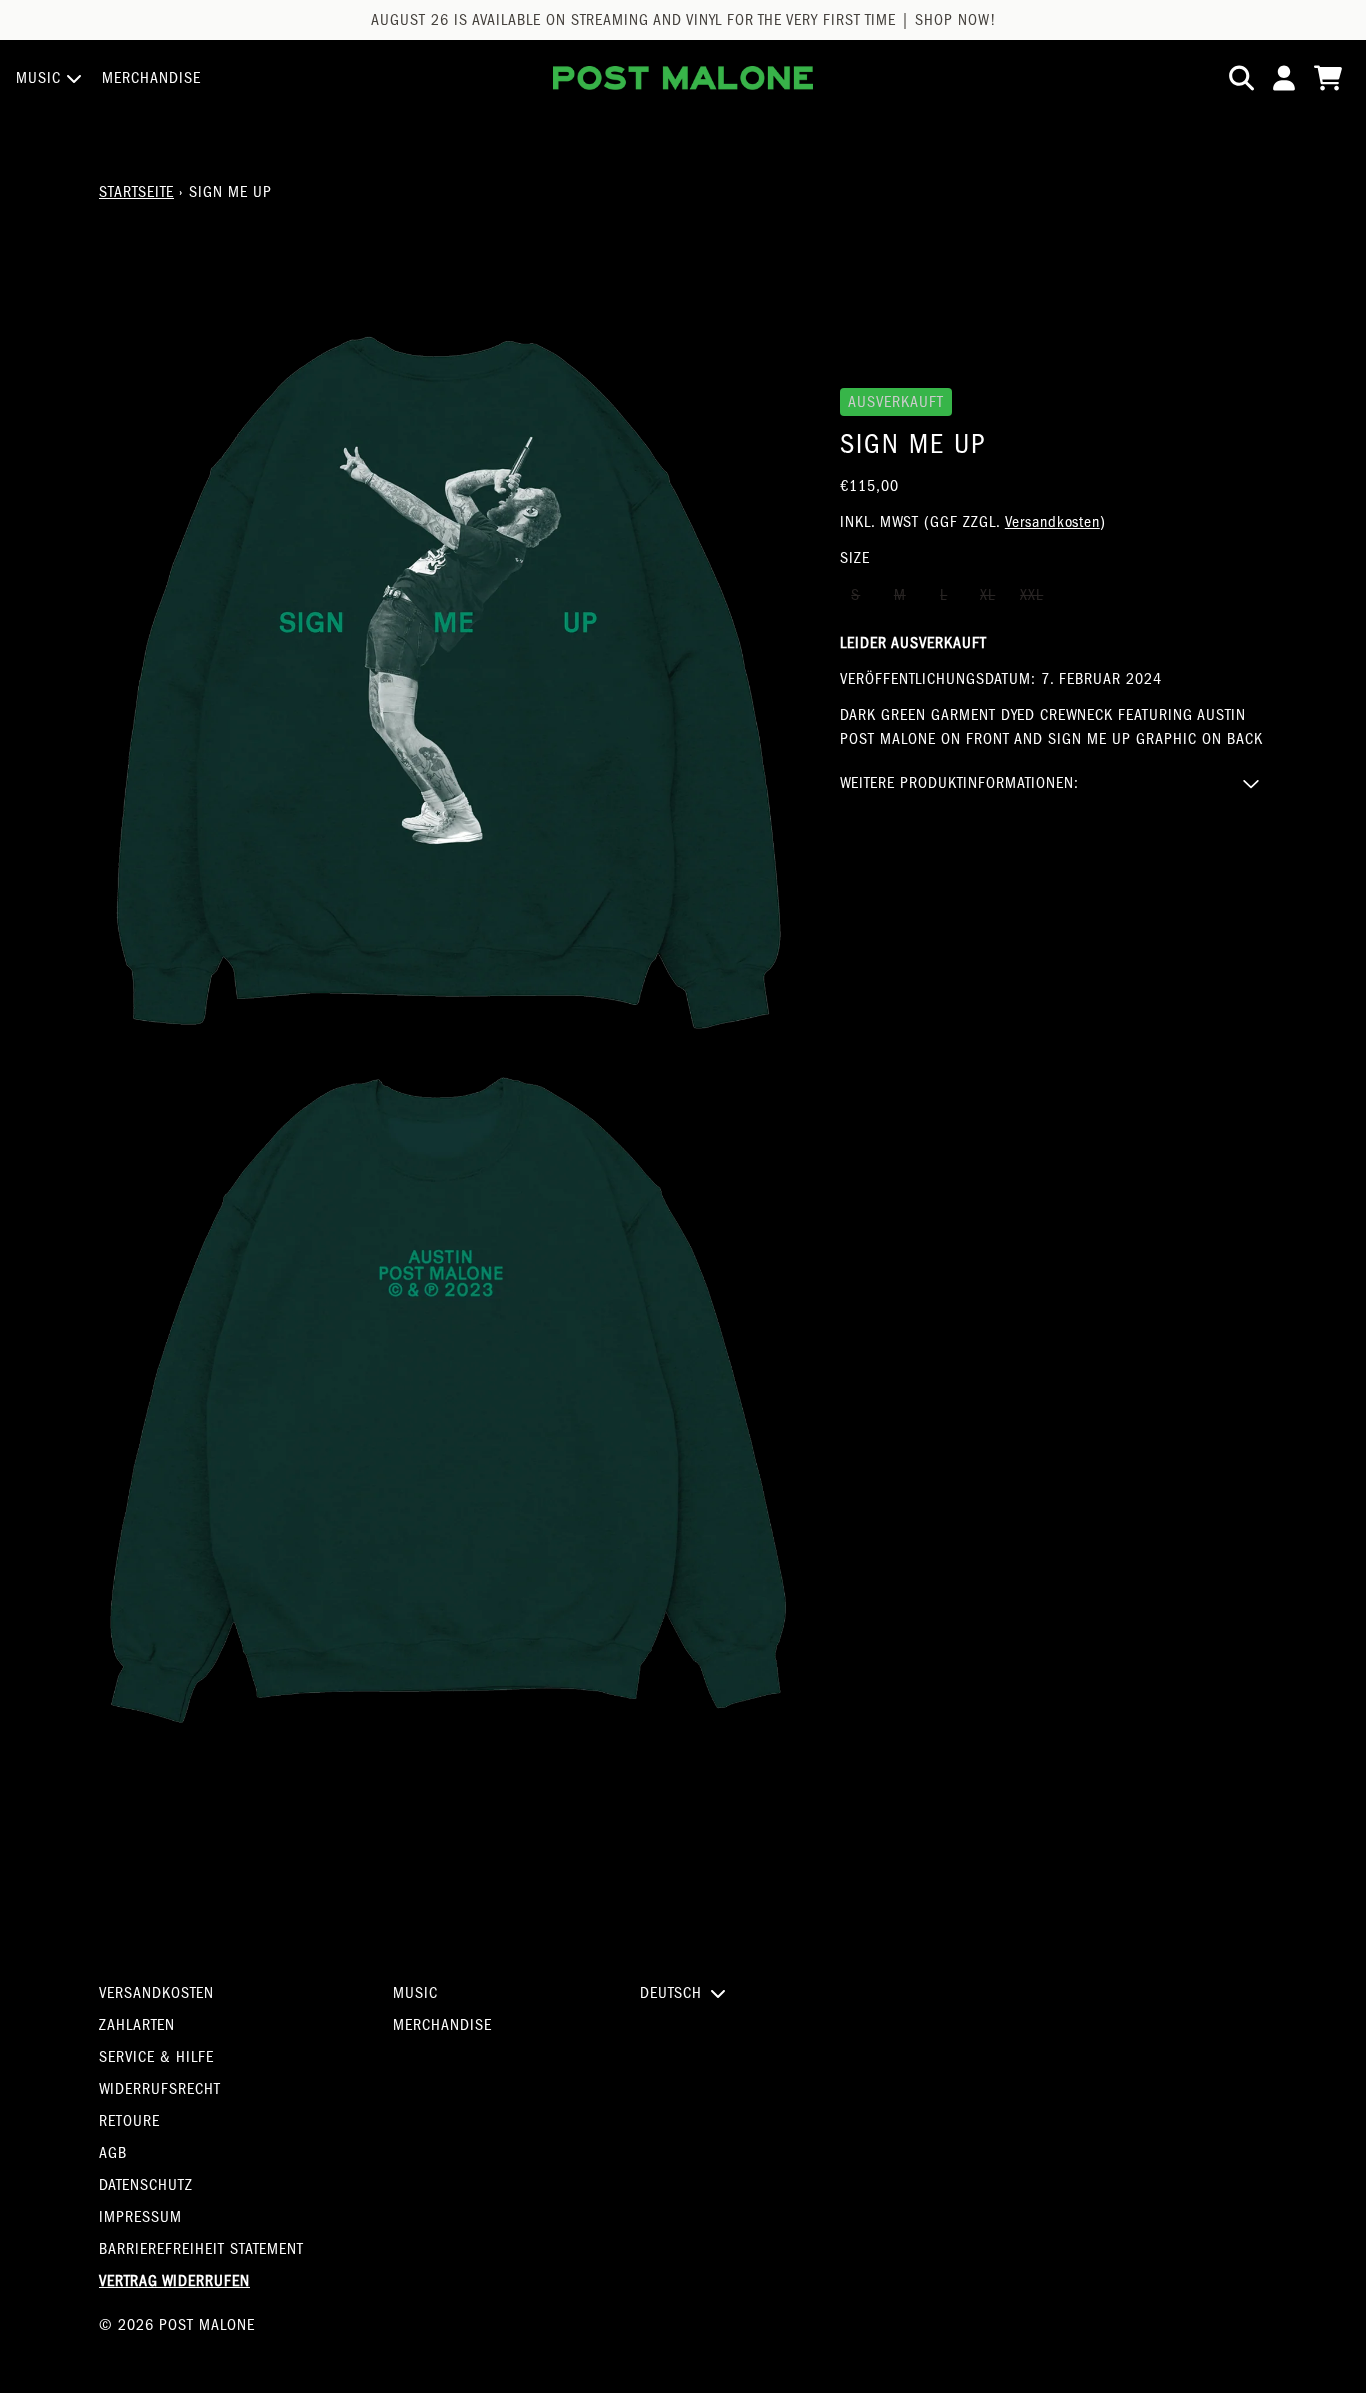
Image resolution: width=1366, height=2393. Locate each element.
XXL (1031, 595)
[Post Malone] (683, 78)
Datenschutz (146, 2185)
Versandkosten (1052, 522)
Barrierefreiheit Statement (201, 2249)
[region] (683, 20)
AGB (113, 2153)
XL (987, 595)
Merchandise (442, 2025)
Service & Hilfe (156, 2057)
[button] (1053, 783)
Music (415, 1993)
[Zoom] (449, 682)
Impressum (140, 2217)
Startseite (136, 192)
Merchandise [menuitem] (152, 78)
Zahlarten (137, 2025)
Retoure (129, 2121)
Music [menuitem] (39, 78)
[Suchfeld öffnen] (1240, 78)
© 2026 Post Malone (177, 2325)
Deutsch (671, 1993)
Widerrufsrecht (160, 2089)
